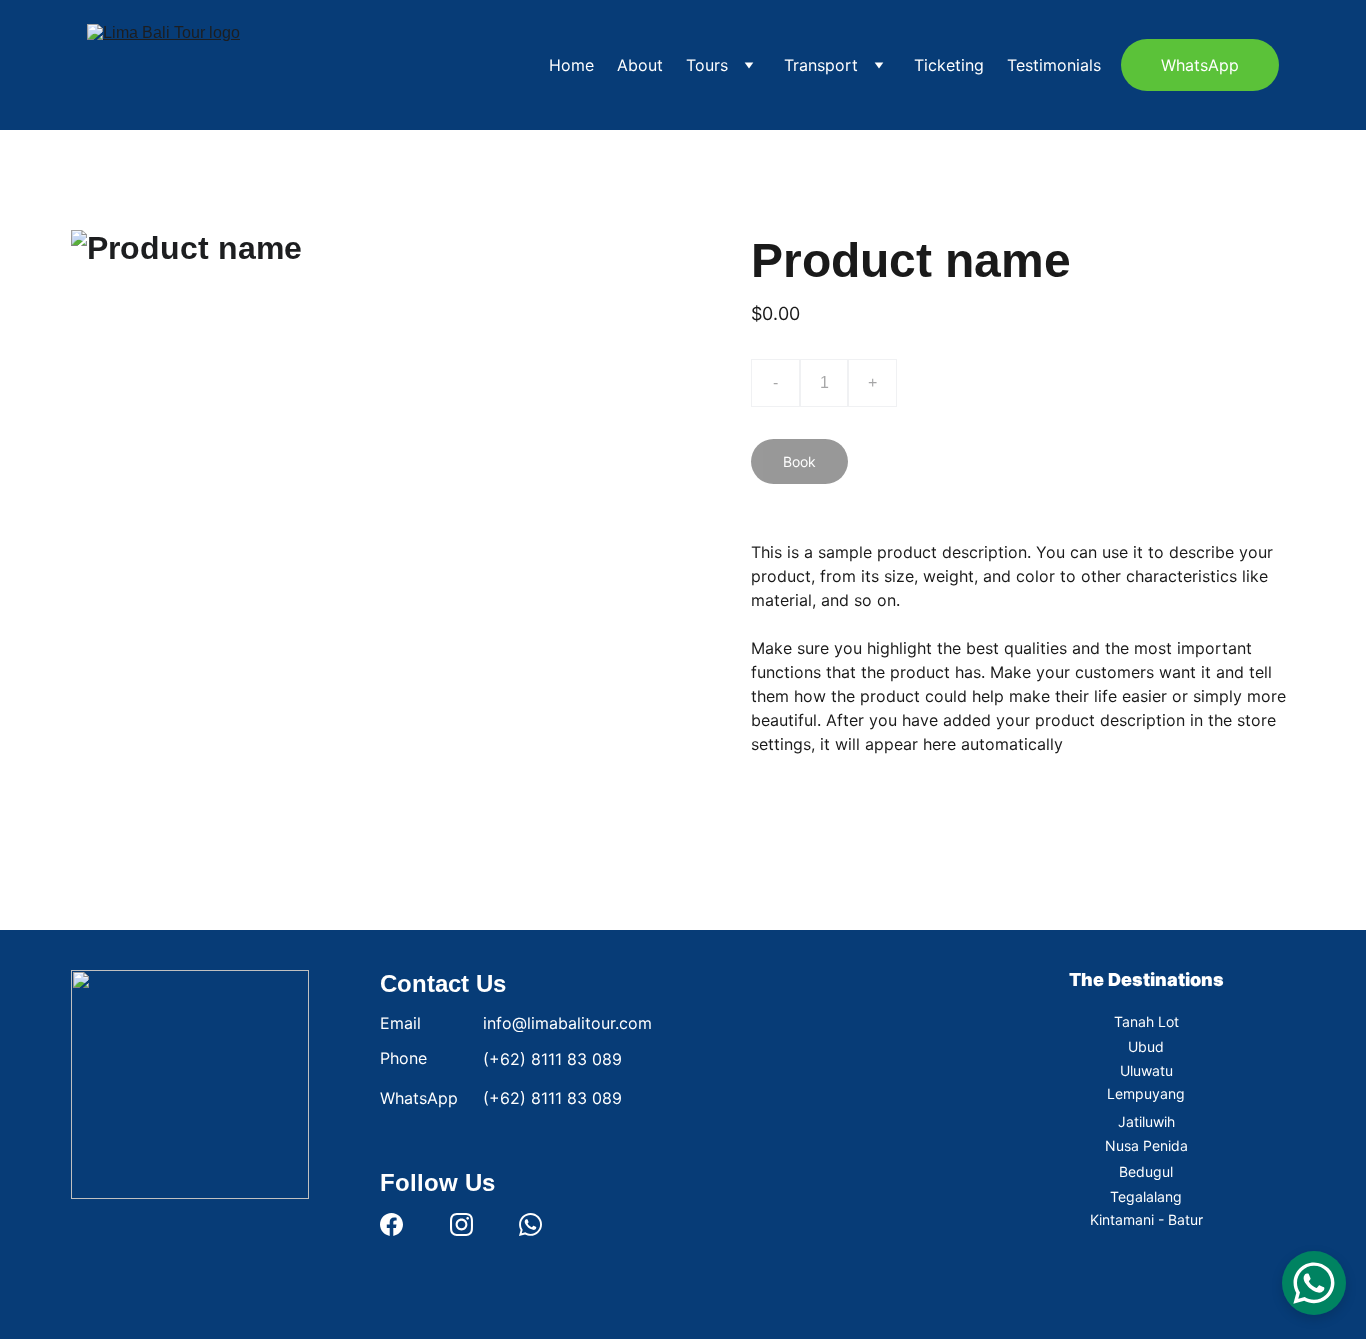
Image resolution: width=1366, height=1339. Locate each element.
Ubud (1146, 1046)
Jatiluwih (1146, 1121)
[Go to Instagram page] (461, 1224)
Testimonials (1054, 65)
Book (799, 461)
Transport (821, 65)
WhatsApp (1200, 65)
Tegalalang (1146, 1196)
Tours (707, 65)
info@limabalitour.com (567, 1023)
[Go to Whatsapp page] (530, 1224)
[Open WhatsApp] (1314, 1283)
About (640, 65)
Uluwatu (1146, 1070)
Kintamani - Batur (1146, 1219)
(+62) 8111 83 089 (552, 1059)
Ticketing (949, 65)
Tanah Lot (1146, 1021)
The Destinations (1146, 979)
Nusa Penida (1146, 1145)
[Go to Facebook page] (391, 1224)
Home (571, 65)
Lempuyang (1146, 1093)
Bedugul (1146, 1171)
